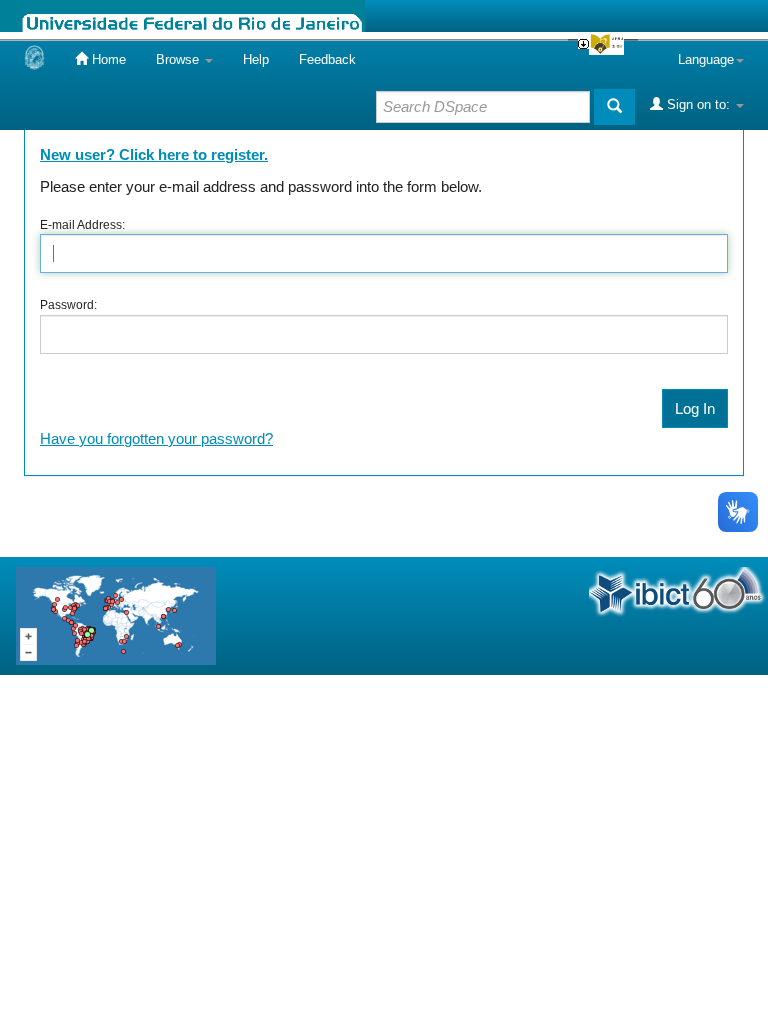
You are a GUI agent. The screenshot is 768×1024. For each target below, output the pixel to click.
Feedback (327, 59)
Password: (68, 305)
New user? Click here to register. (154, 154)
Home (107, 59)
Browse (179, 59)
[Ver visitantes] (116, 614)
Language (706, 59)
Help (256, 59)
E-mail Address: (82, 225)
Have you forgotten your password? (156, 438)
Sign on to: (698, 104)
